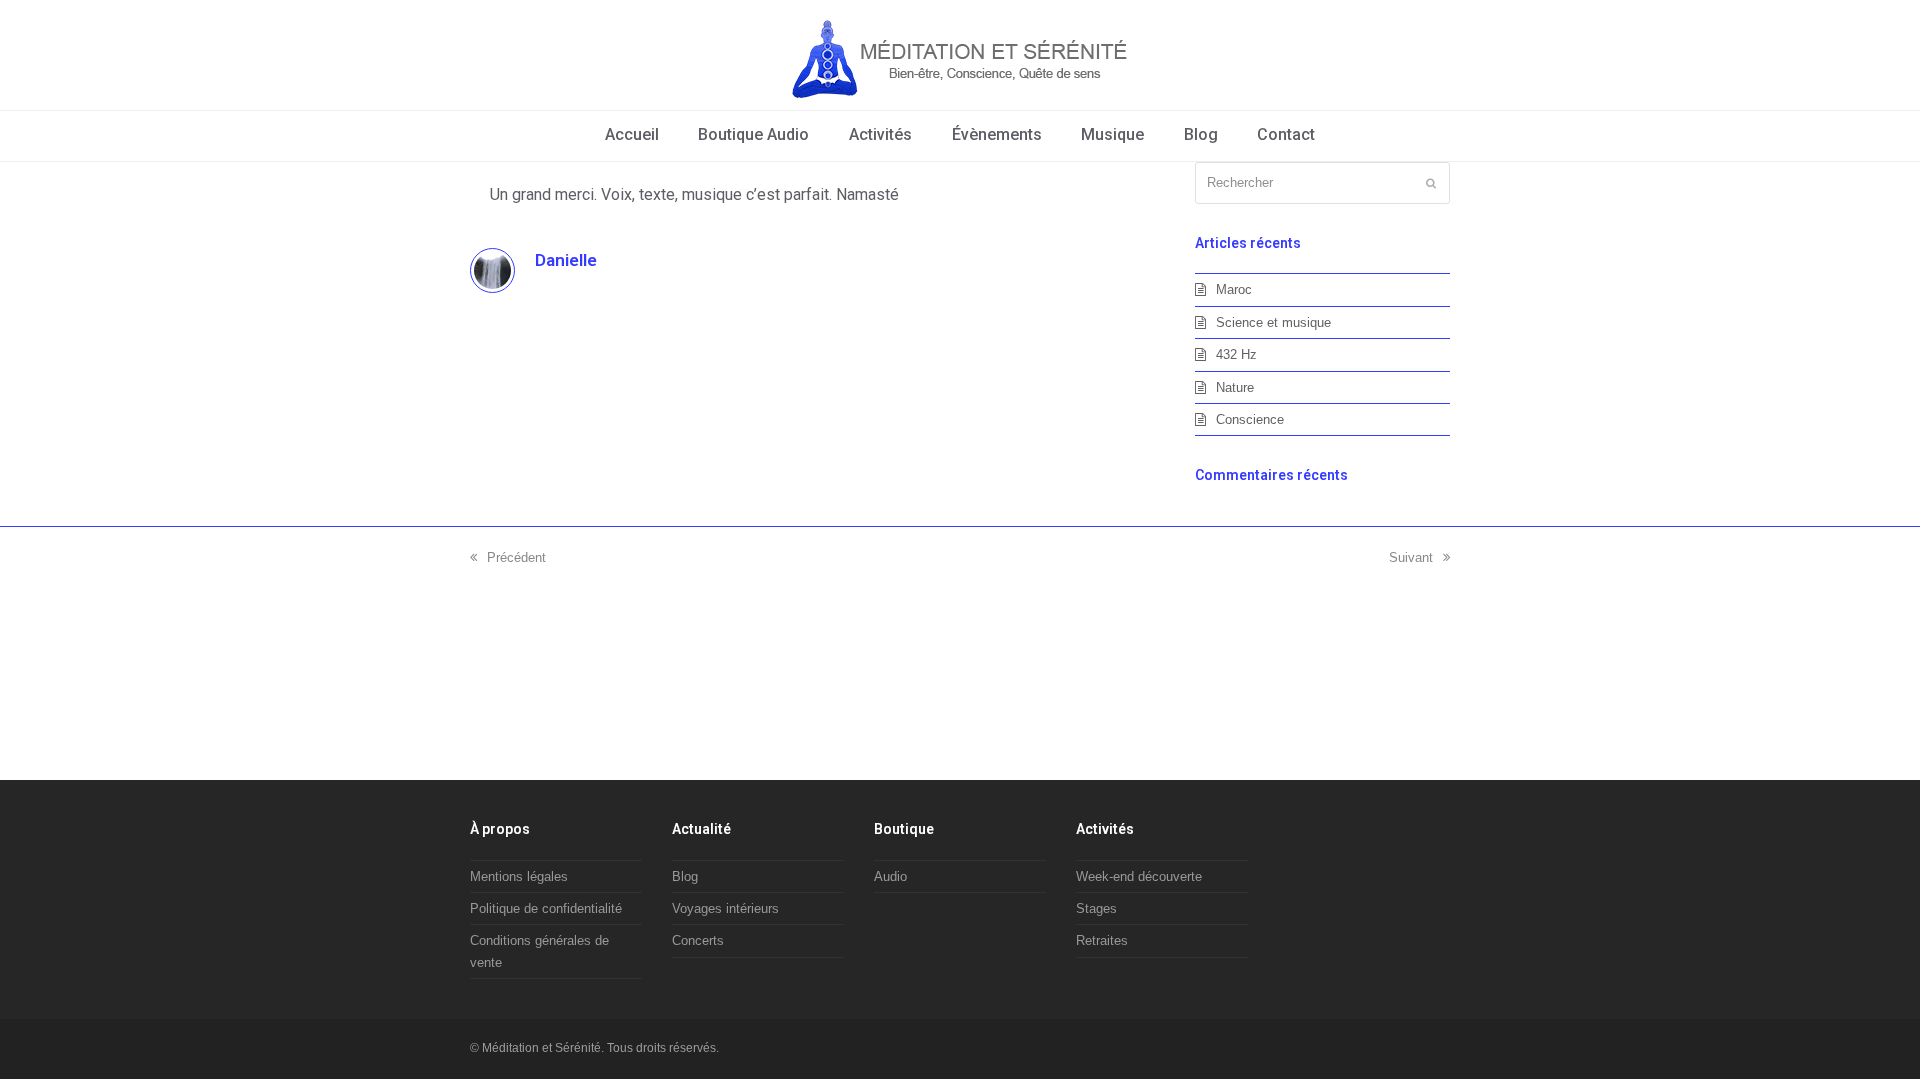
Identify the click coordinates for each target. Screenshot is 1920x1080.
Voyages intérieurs (725, 908)
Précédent (516, 557)
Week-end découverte (1139, 876)
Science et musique (1273, 322)
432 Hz (1236, 354)
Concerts (698, 940)
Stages (1096, 908)
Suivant (1411, 557)
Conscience (1250, 419)
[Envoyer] (1431, 183)
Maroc (1234, 289)
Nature (1235, 387)
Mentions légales (519, 876)
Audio (890, 876)
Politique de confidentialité (546, 908)
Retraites (1102, 940)
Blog (685, 876)
